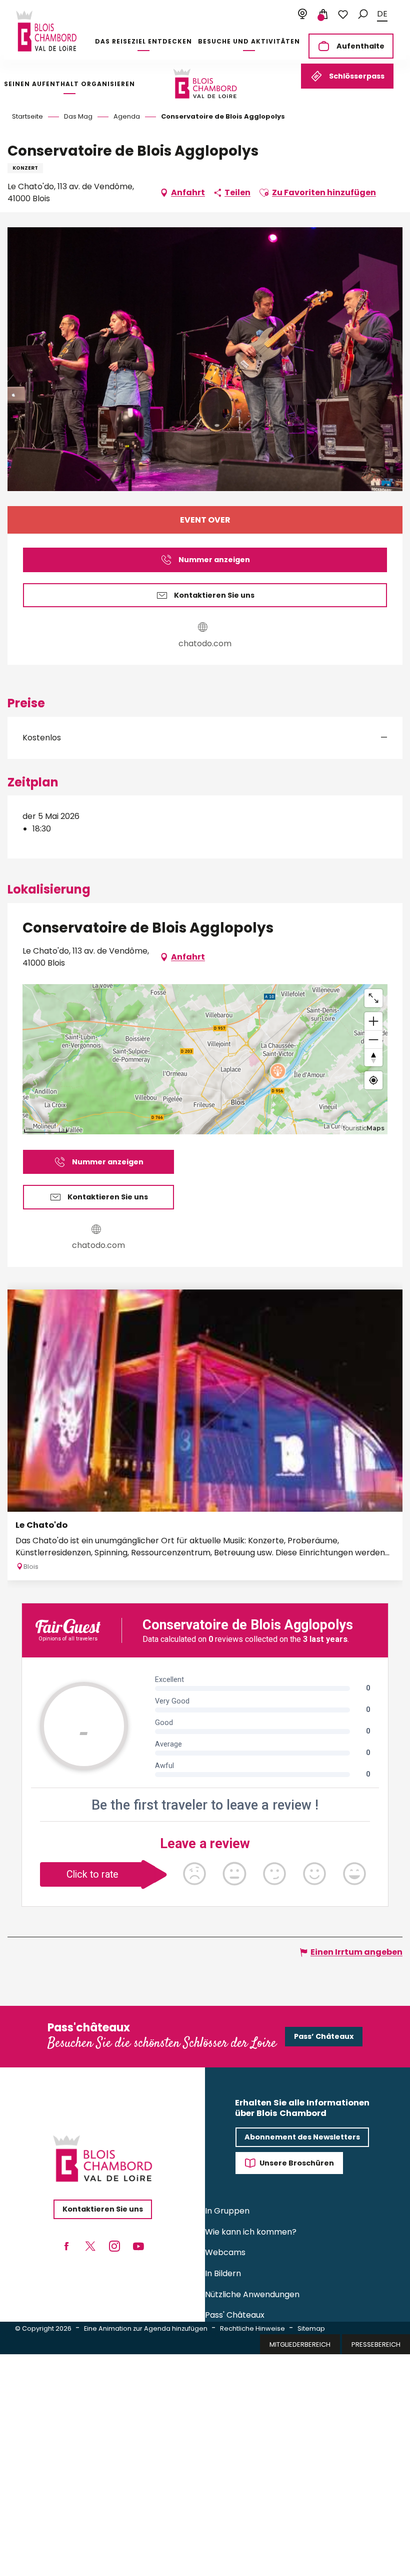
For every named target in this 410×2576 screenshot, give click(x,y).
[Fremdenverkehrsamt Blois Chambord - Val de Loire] (46, 31)
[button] (363, 14)
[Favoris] (343, 15)
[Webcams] (302, 15)
